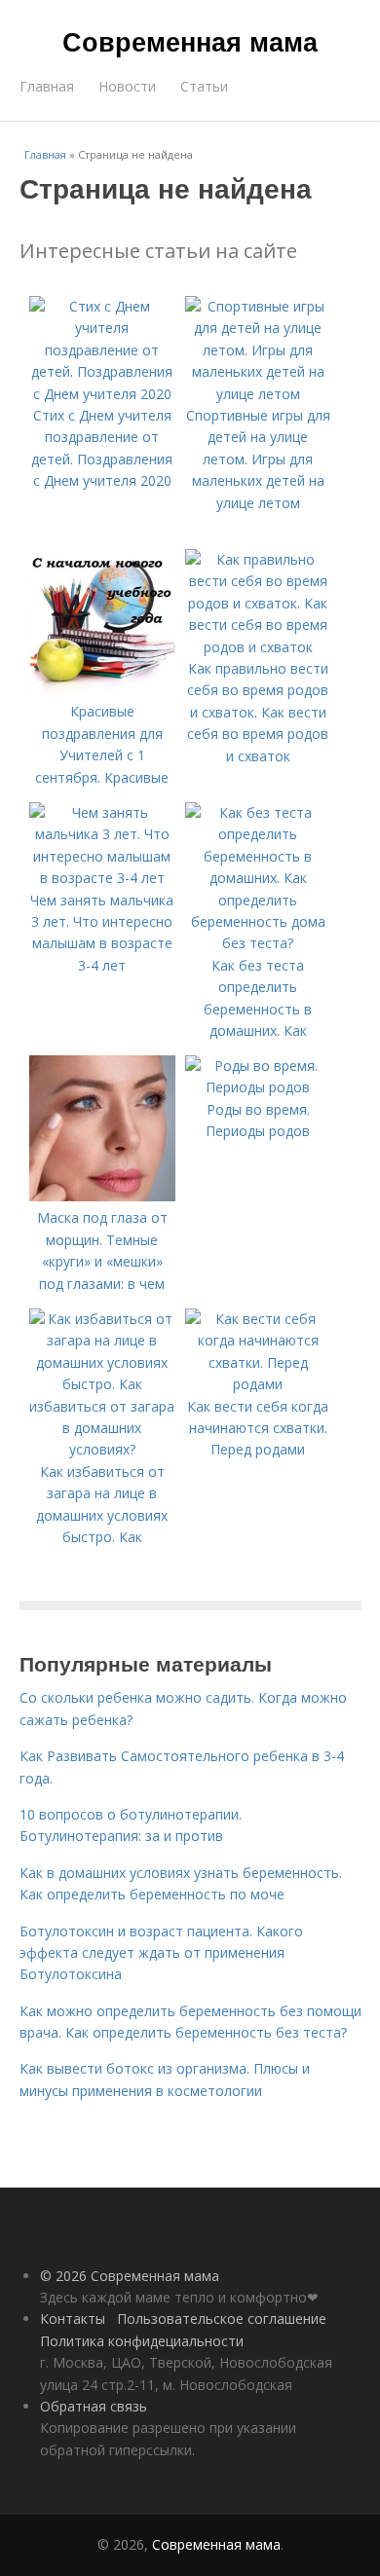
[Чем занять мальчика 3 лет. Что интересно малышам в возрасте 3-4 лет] (102, 878)
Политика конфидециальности (142, 2341)
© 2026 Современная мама (130, 2276)
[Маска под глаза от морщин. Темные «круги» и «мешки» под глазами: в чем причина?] (102, 1196)
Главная (47, 86)
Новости (127, 86)
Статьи (204, 86)
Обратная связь (94, 2406)
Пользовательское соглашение (222, 2318)
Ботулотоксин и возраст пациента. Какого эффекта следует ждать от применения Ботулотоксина (161, 1953)
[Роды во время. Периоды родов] (258, 1087)
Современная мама (190, 41)
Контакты (73, 2318)
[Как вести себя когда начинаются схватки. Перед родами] (258, 1384)
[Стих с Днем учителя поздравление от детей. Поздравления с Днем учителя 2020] (102, 394)
